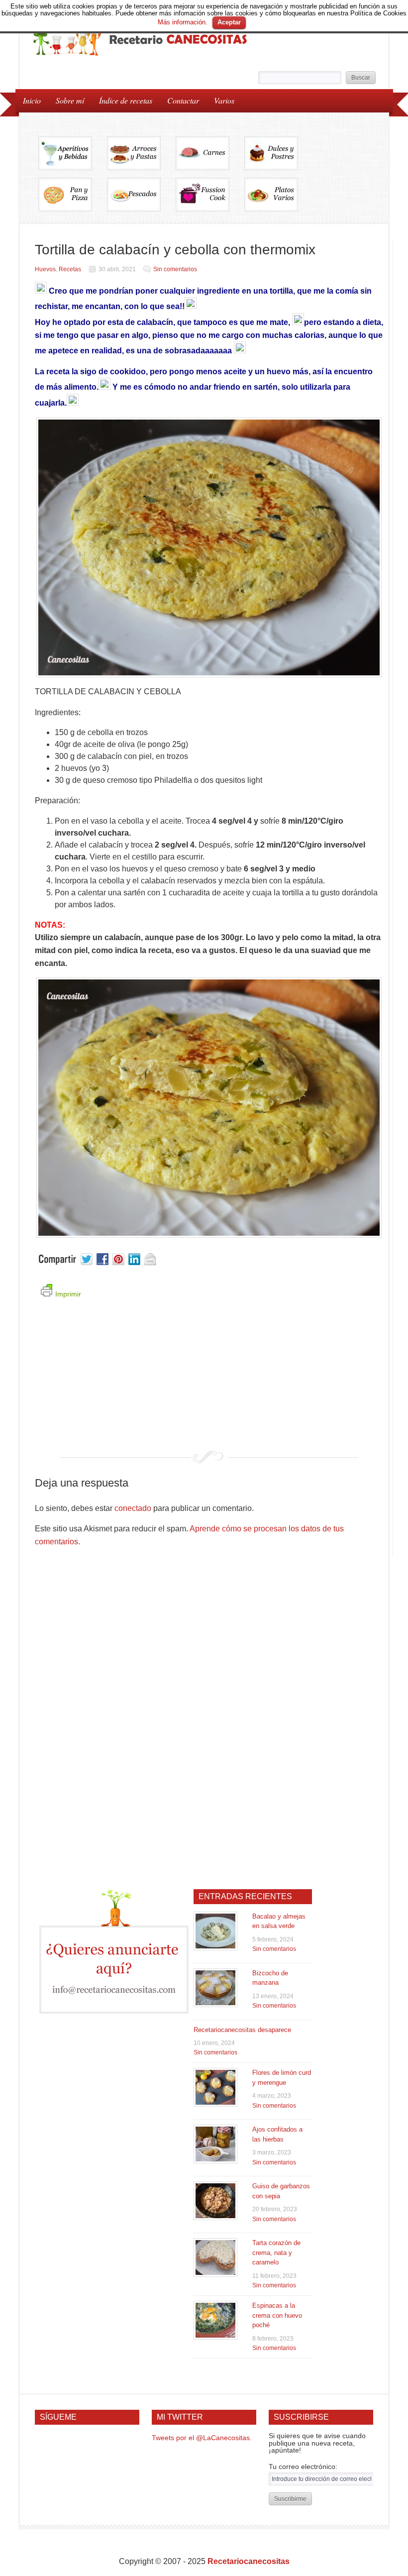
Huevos (45, 269)
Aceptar (229, 22)
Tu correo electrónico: (303, 2467)
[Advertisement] (209, 1381)
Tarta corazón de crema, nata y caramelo (276, 2253)
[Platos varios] (271, 198)
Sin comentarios (175, 269)
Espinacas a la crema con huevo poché (277, 2315)
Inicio (32, 100)
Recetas (70, 269)
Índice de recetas (122, 100)
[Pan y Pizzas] (73, 198)
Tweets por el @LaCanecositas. (202, 2438)
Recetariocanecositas (249, 2561)
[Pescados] (141, 198)
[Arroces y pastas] (141, 157)
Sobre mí (70, 100)
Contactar (183, 100)
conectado (133, 1508)
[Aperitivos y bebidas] (73, 157)
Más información (182, 22)
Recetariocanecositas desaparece (242, 2030)
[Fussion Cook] (210, 198)
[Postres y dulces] (279, 157)
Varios (220, 100)
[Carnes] (210, 157)
